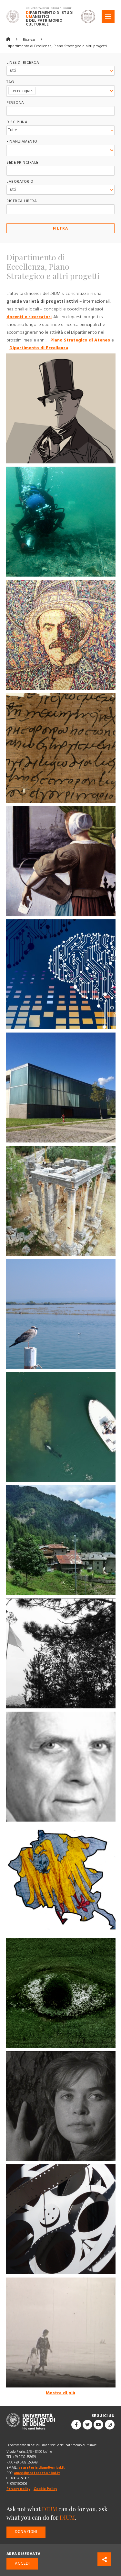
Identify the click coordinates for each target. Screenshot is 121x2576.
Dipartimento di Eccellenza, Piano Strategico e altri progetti (57, 46)
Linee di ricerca (23, 63)
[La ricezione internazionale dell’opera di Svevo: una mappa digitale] (61, 635)
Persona (15, 103)
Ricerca (29, 40)
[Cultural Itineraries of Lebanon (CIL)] (61, 1201)
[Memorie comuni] (61, 1880)
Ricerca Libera (22, 201)
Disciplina (17, 122)
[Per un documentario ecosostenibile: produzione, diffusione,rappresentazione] (61, 1993)
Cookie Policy (45, 2489)
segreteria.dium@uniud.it (42, 2468)
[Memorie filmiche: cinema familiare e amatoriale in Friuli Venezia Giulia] (61, 2332)
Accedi (22, 2564)
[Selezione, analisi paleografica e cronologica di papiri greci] (61, 748)
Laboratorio (20, 182)
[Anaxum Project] (61, 1427)
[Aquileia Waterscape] (61, 1314)
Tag (10, 82)
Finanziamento (22, 141)
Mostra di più (60, 2393)
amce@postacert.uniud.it (37, 2473)
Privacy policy (18, 2489)
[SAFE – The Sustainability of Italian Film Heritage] (61, 1088)
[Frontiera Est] (61, 1653)
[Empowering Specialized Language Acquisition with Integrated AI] (61, 974)
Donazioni (26, 2532)
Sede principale (22, 162)
